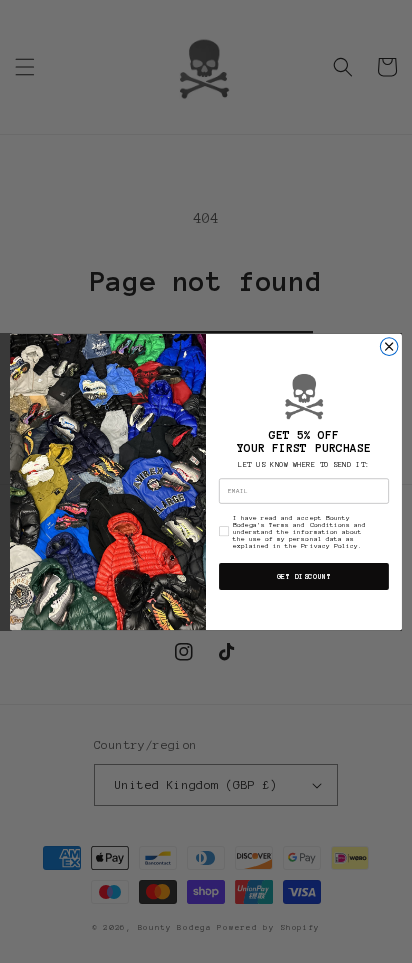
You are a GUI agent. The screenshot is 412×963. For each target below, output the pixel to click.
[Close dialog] (389, 346)
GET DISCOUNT (304, 576)
